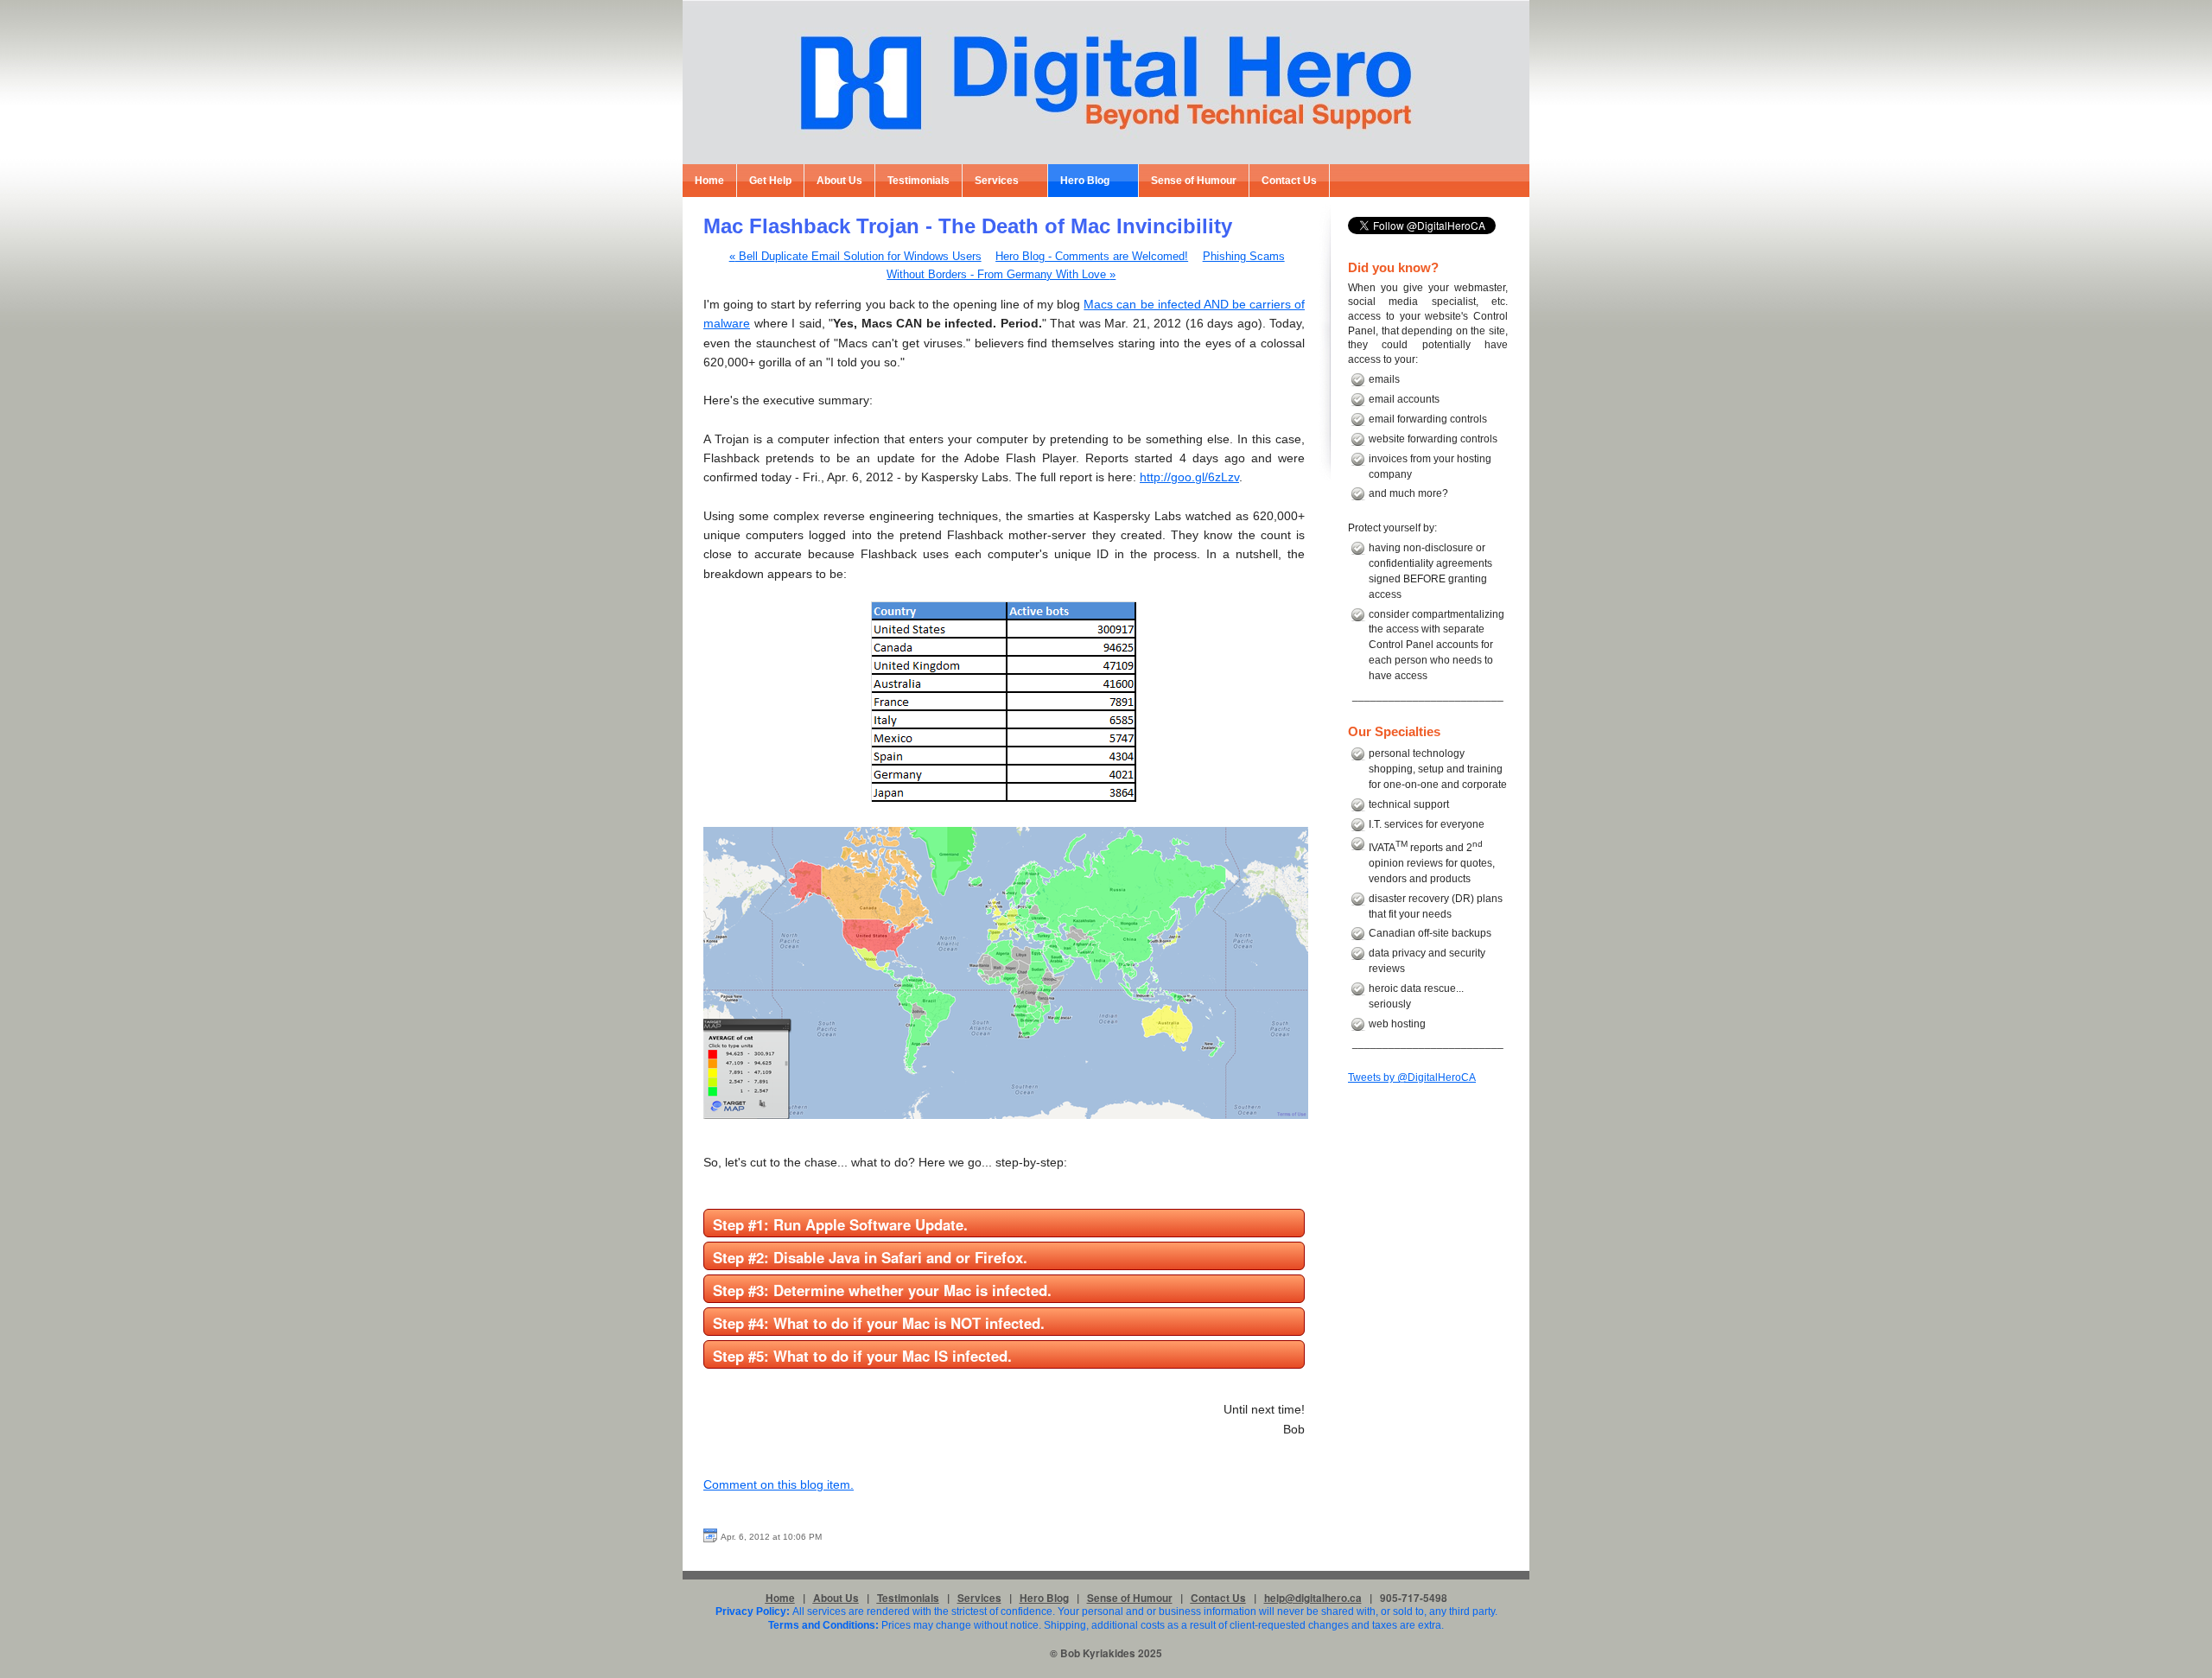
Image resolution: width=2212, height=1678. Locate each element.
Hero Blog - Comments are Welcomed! (1092, 257)
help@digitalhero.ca (1313, 1598)
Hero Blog (1044, 1598)
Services (979, 1598)
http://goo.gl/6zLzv (1189, 477)
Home (780, 1598)
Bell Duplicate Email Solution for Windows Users (855, 257)
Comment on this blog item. (779, 1484)
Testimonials (908, 1598)
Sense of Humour (1130, 1598)
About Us (836, 1598)
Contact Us (1218, 1598)
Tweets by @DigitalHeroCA (1412, 1077)
